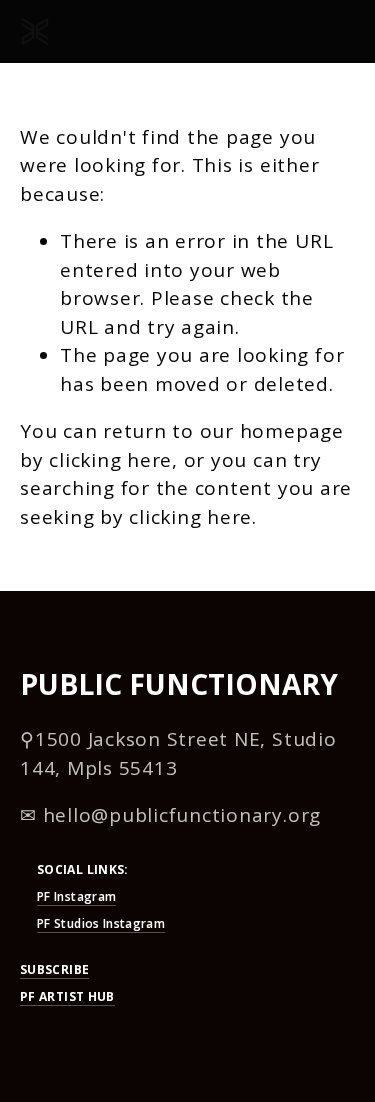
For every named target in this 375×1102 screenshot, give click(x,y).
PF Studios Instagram (101, 923)
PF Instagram (76, 896)
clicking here (110, 460)
